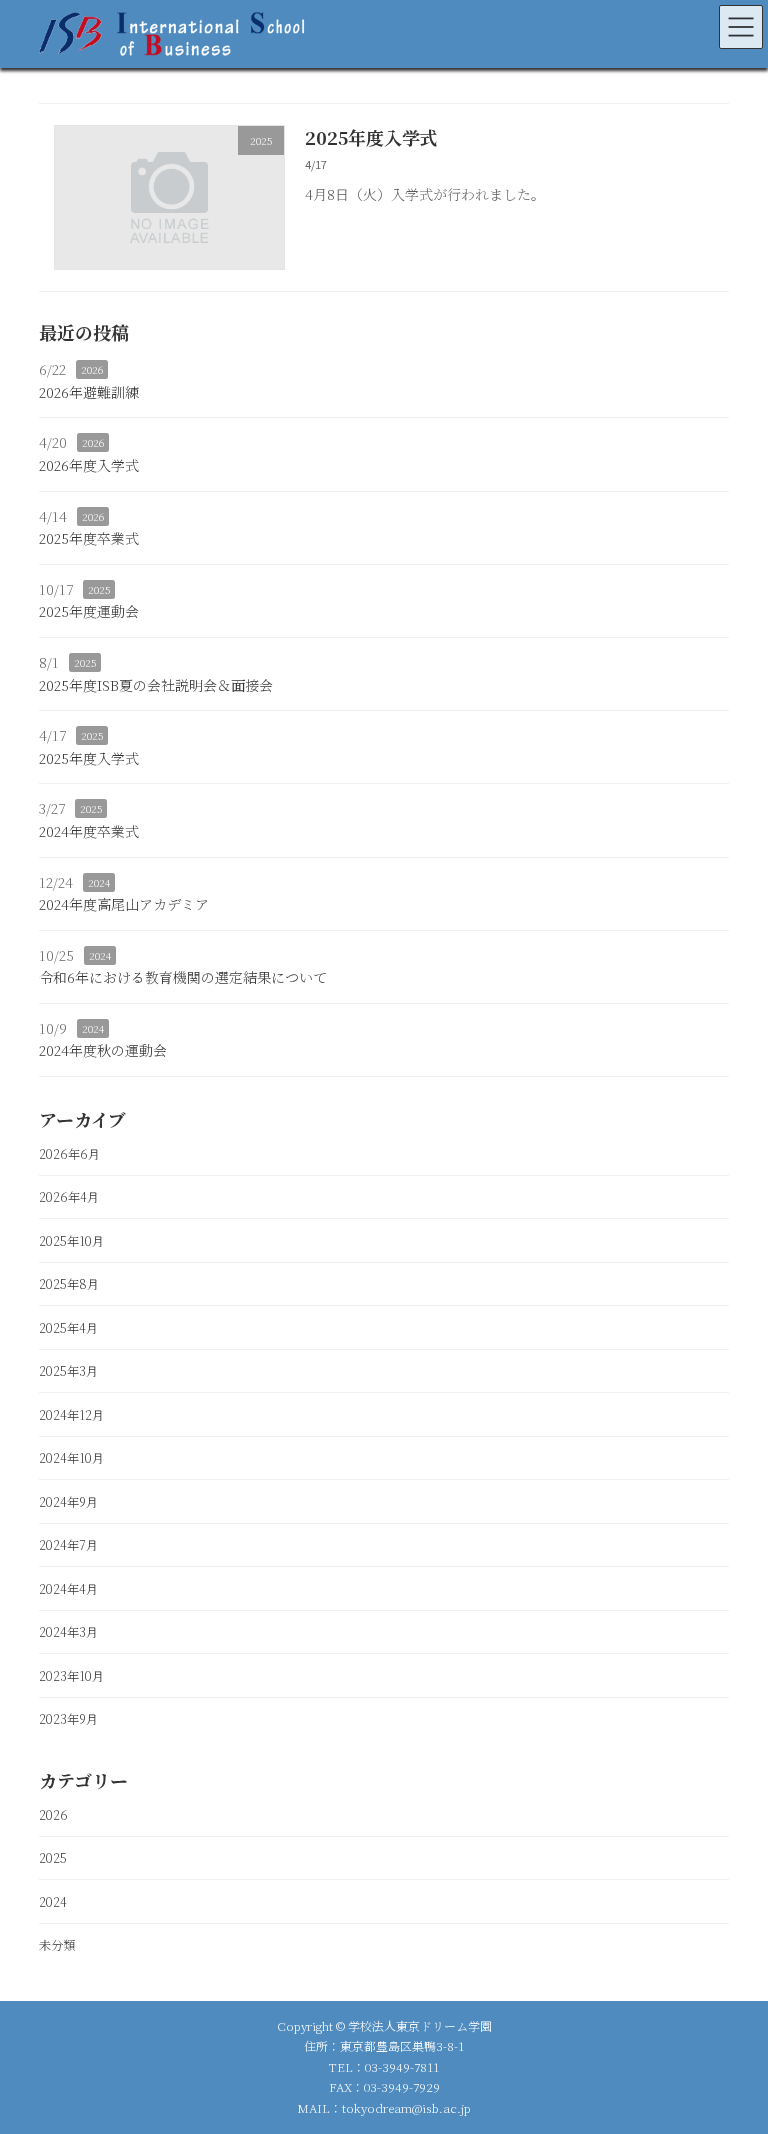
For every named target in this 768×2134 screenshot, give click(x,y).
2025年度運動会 (89, 611)
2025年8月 (69, 1284)
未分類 (57, 1945)
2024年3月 (68, 1632)
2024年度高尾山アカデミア (124, 904)
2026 (92, 369)
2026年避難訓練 (89, 392)
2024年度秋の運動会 (103, 1050)
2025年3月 (68, 1371)
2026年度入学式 (89, 465)
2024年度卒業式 (89, 831)
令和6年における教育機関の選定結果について (183, 977)
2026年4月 (69, 1197)
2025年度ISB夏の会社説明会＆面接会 (156, 684)
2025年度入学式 (371, 137)
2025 (99, 589)
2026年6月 (69, 1153)
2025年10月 (71, 1240)
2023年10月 (71, 1675)
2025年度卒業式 (89, 538)
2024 (99, 881)
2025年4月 (68, 1327)
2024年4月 (68, 1588)
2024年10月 (71, 1458)
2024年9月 (68, 1501)
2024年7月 (68, 1545)
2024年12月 (71, 1414)
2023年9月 (68, 1719)
